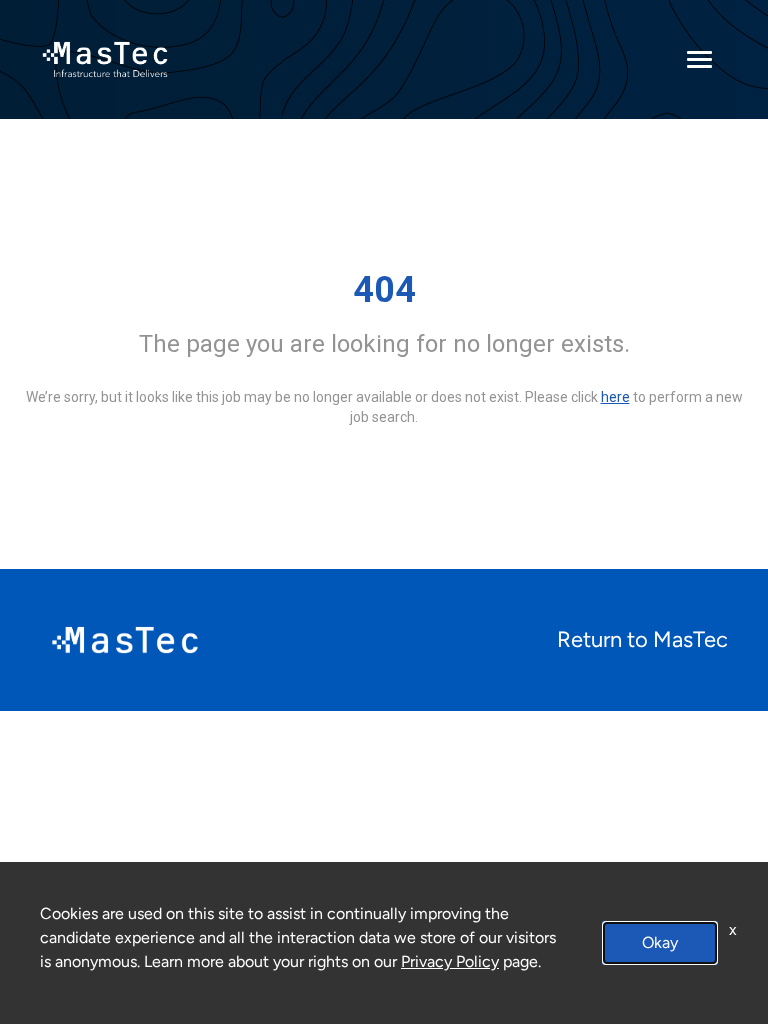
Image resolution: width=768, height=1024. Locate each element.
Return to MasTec (642, 639)
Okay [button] (660, 942)
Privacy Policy (450, 961)
